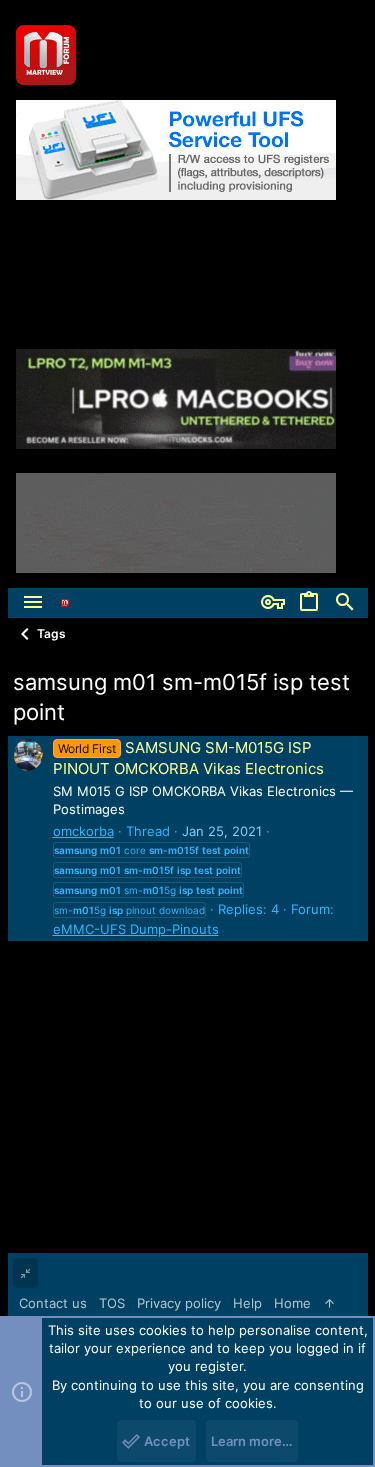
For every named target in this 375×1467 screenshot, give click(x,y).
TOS (112, 1303)
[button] (33, 603)
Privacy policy (179, 1303)
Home (292, 1303)
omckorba (83, 831)
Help (247, 1303)
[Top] (329, 1303)
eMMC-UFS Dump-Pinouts (136, 929)
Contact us (53, 1303)
